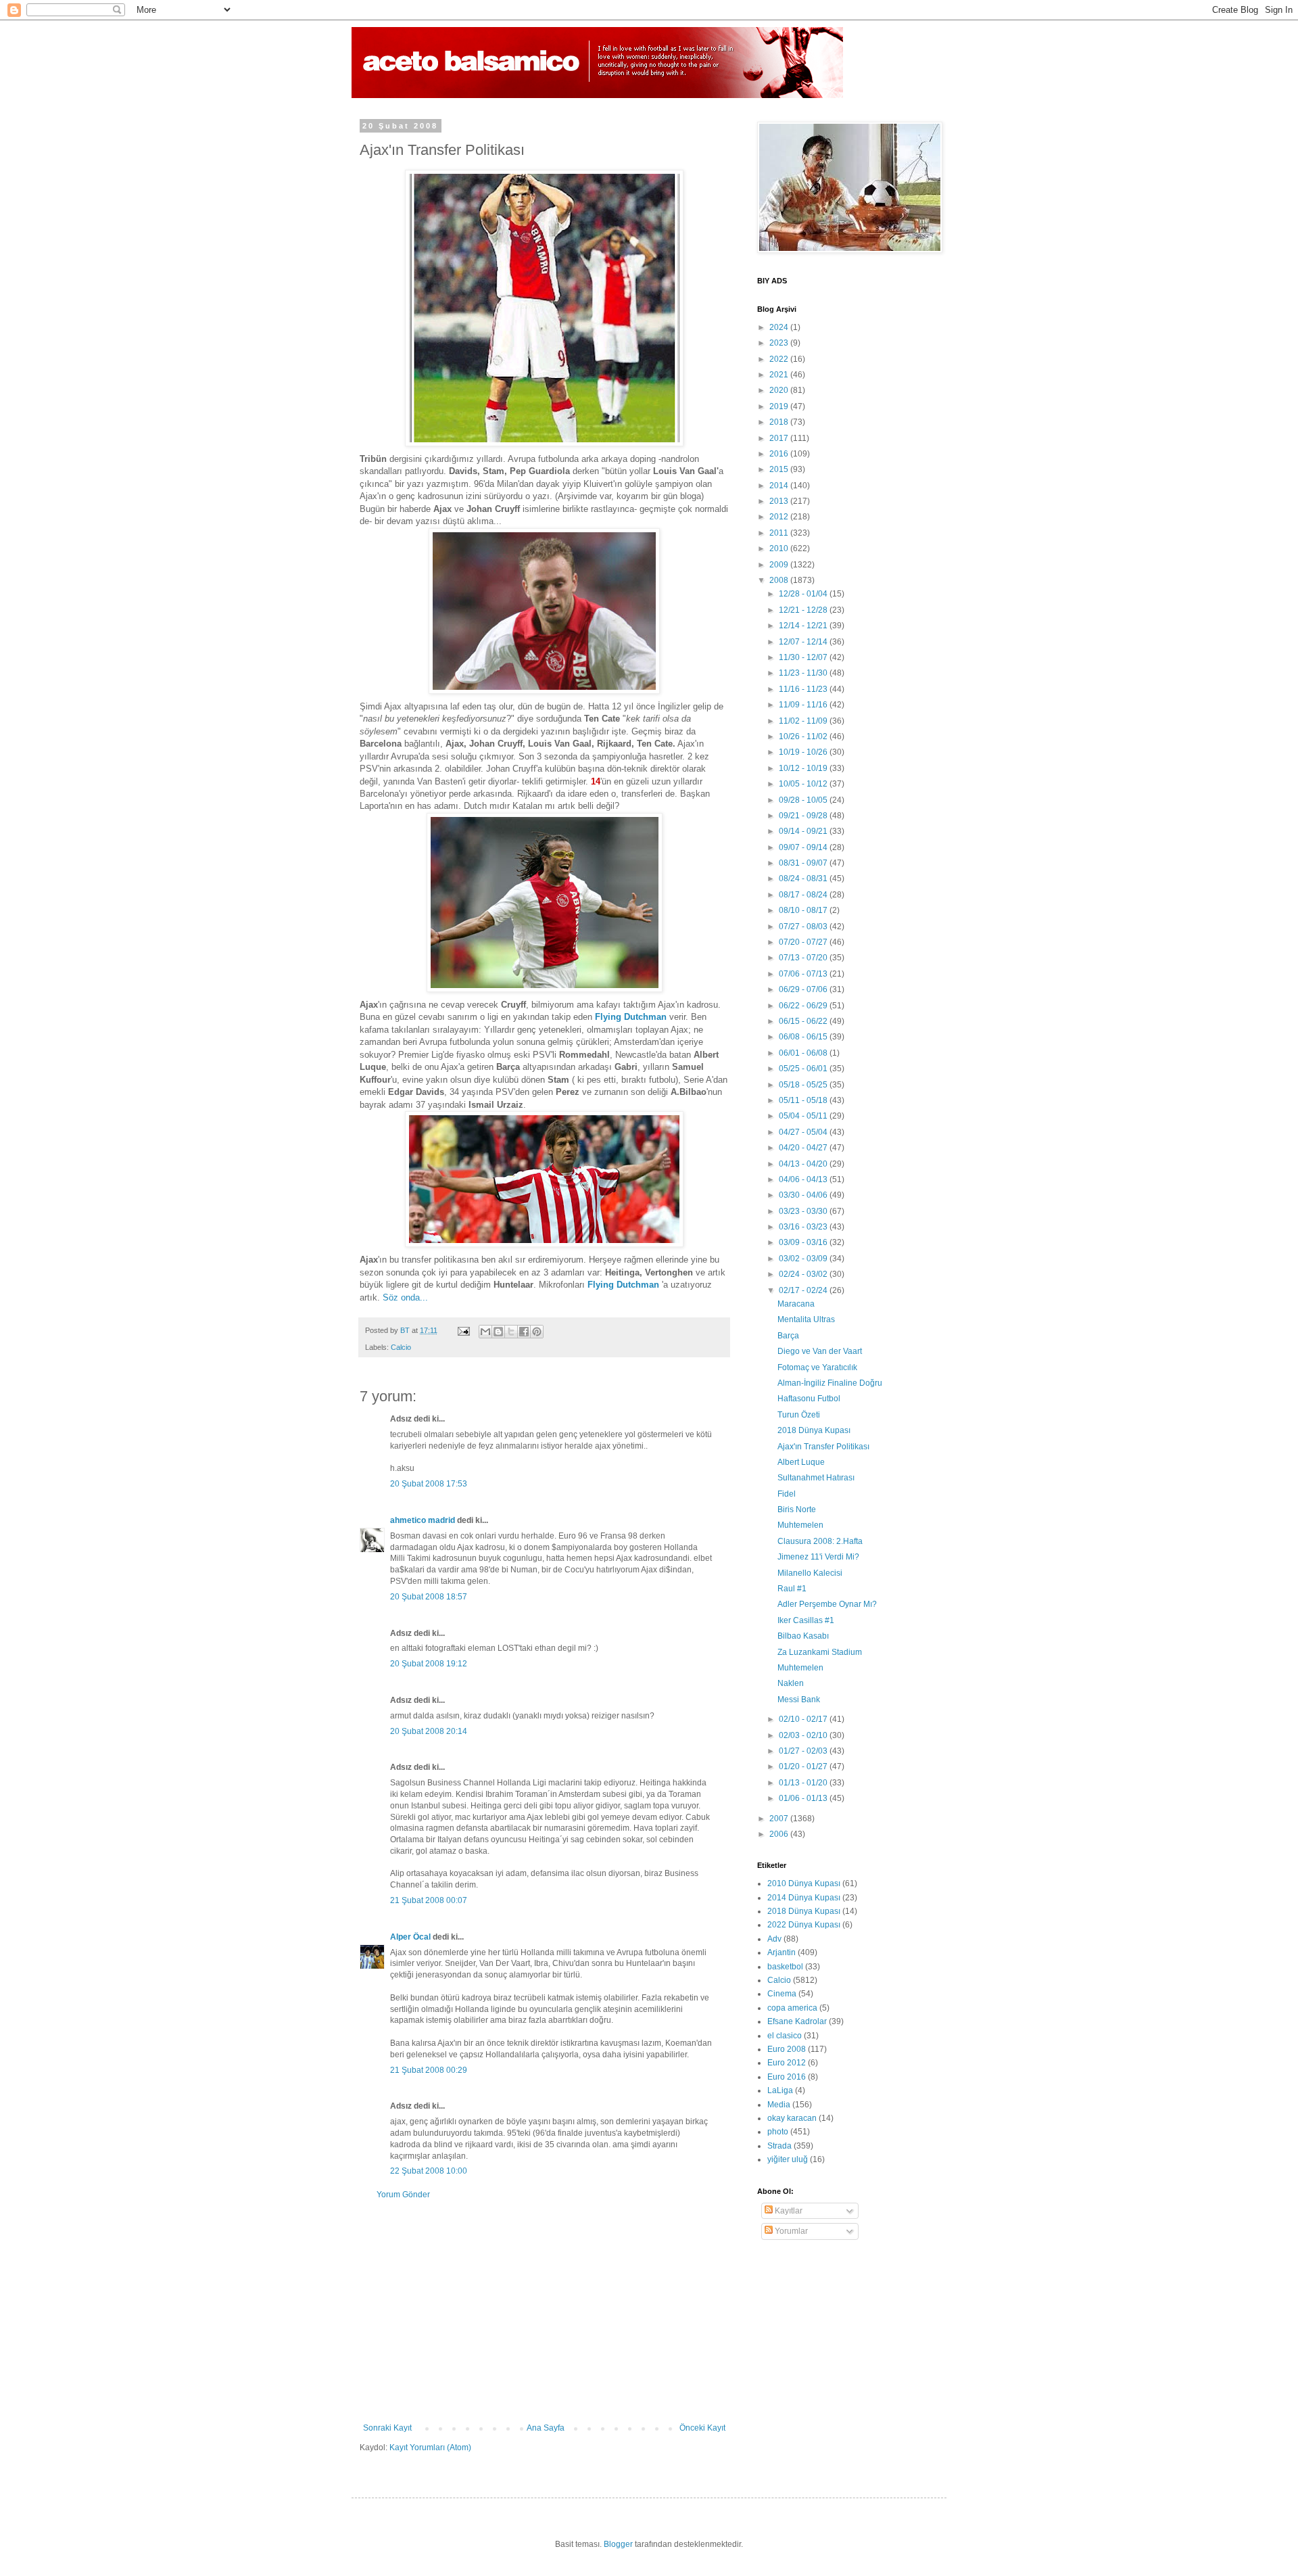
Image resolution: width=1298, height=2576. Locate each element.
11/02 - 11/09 (804, 721)
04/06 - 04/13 (804, 1179)
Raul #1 (792, 1589)
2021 (780, 375)
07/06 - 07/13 (804, 974)
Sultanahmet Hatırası (816, 1478)
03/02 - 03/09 (804, 1259)
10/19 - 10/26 (804, 752)
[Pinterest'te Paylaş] (537, 1332)
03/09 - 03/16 (804, 1242)
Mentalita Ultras (806, 1319)
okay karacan (792, 2118)
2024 (780, 327)
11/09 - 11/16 (804, 705)
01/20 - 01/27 (804, 1766)
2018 (780, 422)
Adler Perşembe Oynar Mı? (827, 1604)
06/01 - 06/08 (804, 1053)
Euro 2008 (787, 2049)
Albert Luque (801, 1462)
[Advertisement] (544, 2312)
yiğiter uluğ (788, 2159)
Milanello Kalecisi (810, 1573)
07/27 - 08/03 (804, 927)
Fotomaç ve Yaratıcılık (817, 1367)
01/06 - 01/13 (804, 1798)
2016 (780, 454)
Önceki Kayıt (702, 2428)
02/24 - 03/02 (804, 1274)
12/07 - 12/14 (804, 642)
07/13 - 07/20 (804, 958)
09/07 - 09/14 (804, 847)
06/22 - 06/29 (804, 1006)
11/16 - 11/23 (804, 689)
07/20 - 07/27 (804, 942)
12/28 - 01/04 (804, 594)
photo (778, 2132)
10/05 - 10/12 (804, 784)
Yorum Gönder (403, 2195)
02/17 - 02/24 (804, 1290)
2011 (780, 533)
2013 (780, 501)
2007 (780, 1819)
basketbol (785, 1967)
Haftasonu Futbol (809, 1399)
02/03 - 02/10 (804, 1735)
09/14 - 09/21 (804, 831)
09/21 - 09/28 (804, 816)
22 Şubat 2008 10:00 (429, 2171)
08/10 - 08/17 (804, 910)
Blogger (618, 2544)
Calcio (401, 1347)
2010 (780, 548)
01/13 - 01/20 (804, 1783)
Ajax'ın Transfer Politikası (823, 1447)
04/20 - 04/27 (804, 1148)
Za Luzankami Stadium (820, 1652)
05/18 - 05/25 (804, 1085)
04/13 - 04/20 (804, 1164)
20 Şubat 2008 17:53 (429, 1484)
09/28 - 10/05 (804, 800)
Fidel (787, 1494)
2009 (780, 565)
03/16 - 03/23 (804, 1227)
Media (779, 2105)
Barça (788, 1336)
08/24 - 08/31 (804, 879)
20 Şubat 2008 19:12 (429, 1664)
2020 (780, 390)
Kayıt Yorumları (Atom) (430, 2448)
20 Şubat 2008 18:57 (429, 1597)
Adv (774, 1939)
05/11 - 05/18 (804, 1100)
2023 (780, 343)
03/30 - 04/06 (804, 1195)
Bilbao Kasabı (803, 1636)
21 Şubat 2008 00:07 (429, 1900)
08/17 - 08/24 (804, 895)
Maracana (796, 1304)
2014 (780, 486)
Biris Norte (797, 1509)
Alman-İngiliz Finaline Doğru (830, 1383)
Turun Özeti (799, 1415)
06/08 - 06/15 (804, 1037)
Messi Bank (799, 1700)
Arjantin (782, 1952)
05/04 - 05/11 (804, 1116)
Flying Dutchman (631, 1017)
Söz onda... (405, 1297)
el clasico (785, 2036)
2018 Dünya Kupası (814, 1430)
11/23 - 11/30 (804, 673)
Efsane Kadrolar (797, 2021)
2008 (780, 580)
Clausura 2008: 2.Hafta (820, 1541)
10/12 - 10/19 (804, 768)
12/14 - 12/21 (804, 626)
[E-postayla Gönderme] (463, 1330)
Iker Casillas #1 (806, 1620)
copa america (792, 2008)
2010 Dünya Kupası (804, 1883)
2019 (780, 406)
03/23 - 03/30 (804, 1211)
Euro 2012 (787, 2063)
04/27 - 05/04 (804, 1132)
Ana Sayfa (546, 2428)
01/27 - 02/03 (804, 1751)
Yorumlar (790, 2231)
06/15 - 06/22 (804, 1021)
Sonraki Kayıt (387, 2428)
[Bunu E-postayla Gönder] (485, 1332)
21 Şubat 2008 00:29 (429, 2070)
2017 (780, 438)
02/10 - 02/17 (804, 1719)
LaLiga (780, 2090)
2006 (780, 1834)
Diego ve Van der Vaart (820, 1351)
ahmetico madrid (423, 1520)
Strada (779, 2146)
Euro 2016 (787, 2077)
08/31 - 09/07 (804, 863)
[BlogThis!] (498, 1332)
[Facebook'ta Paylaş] (524, 1332)
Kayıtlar (788, 2211)
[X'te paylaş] (511, 1332)
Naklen (791, 1683)
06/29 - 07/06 (804, 989)
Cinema (782, 1994)
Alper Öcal (410, 1937)
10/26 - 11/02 (804, 736)
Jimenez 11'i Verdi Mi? (818, 1557)
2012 (780, 517)
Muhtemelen (800, 1525)
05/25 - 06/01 (804, 1069)
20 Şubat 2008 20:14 (429, 1731)
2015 (780, 469)
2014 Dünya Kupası (804, 1898)
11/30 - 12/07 (804, 657)
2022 (780, 359)
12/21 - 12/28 (804, 610)
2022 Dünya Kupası (804, 1925)
